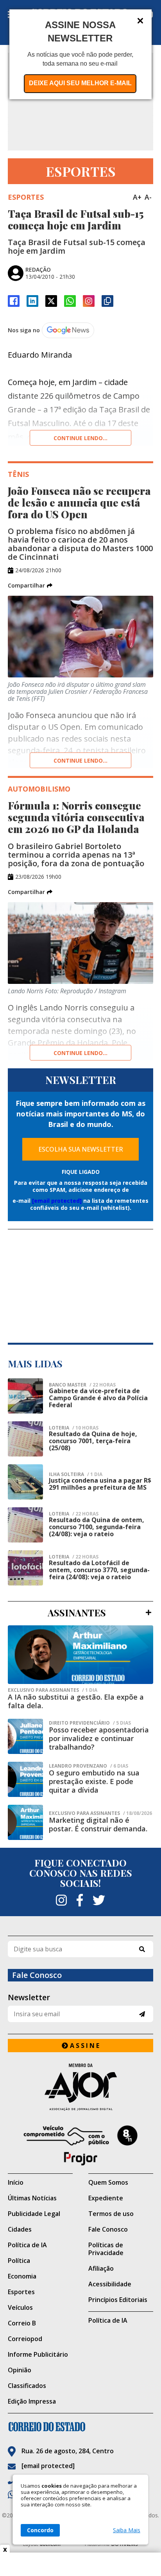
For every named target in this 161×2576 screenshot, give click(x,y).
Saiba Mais (127, 2530)
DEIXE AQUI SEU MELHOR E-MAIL (80, 83)
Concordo (40, 2530)
